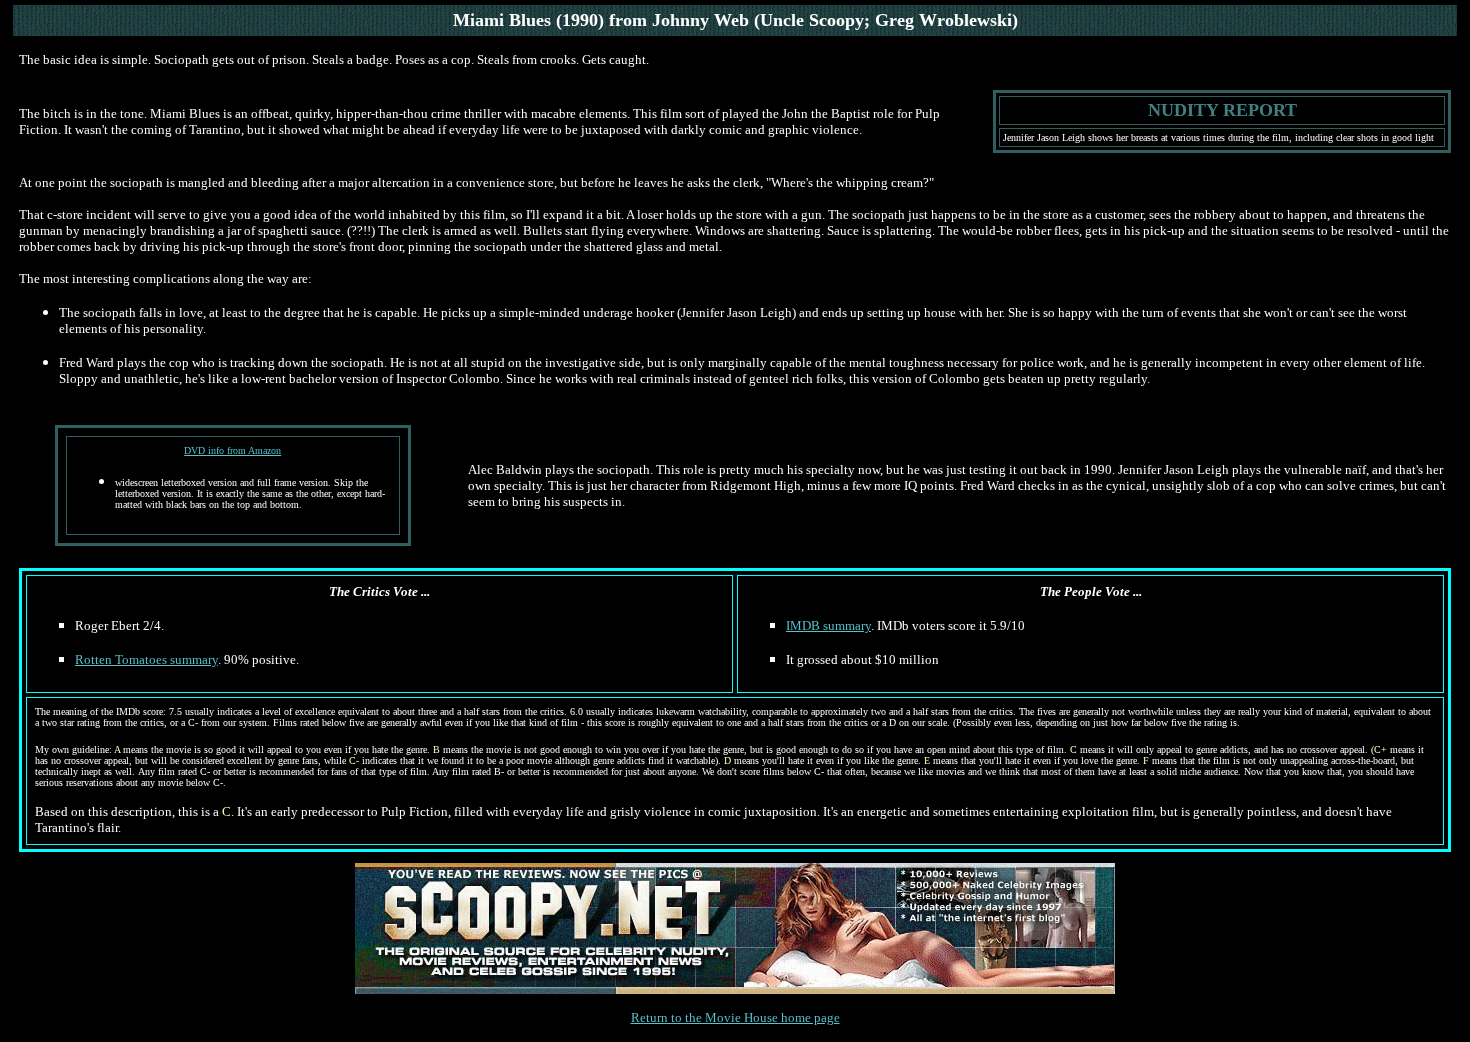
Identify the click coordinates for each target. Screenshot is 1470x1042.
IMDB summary (828, 625)
